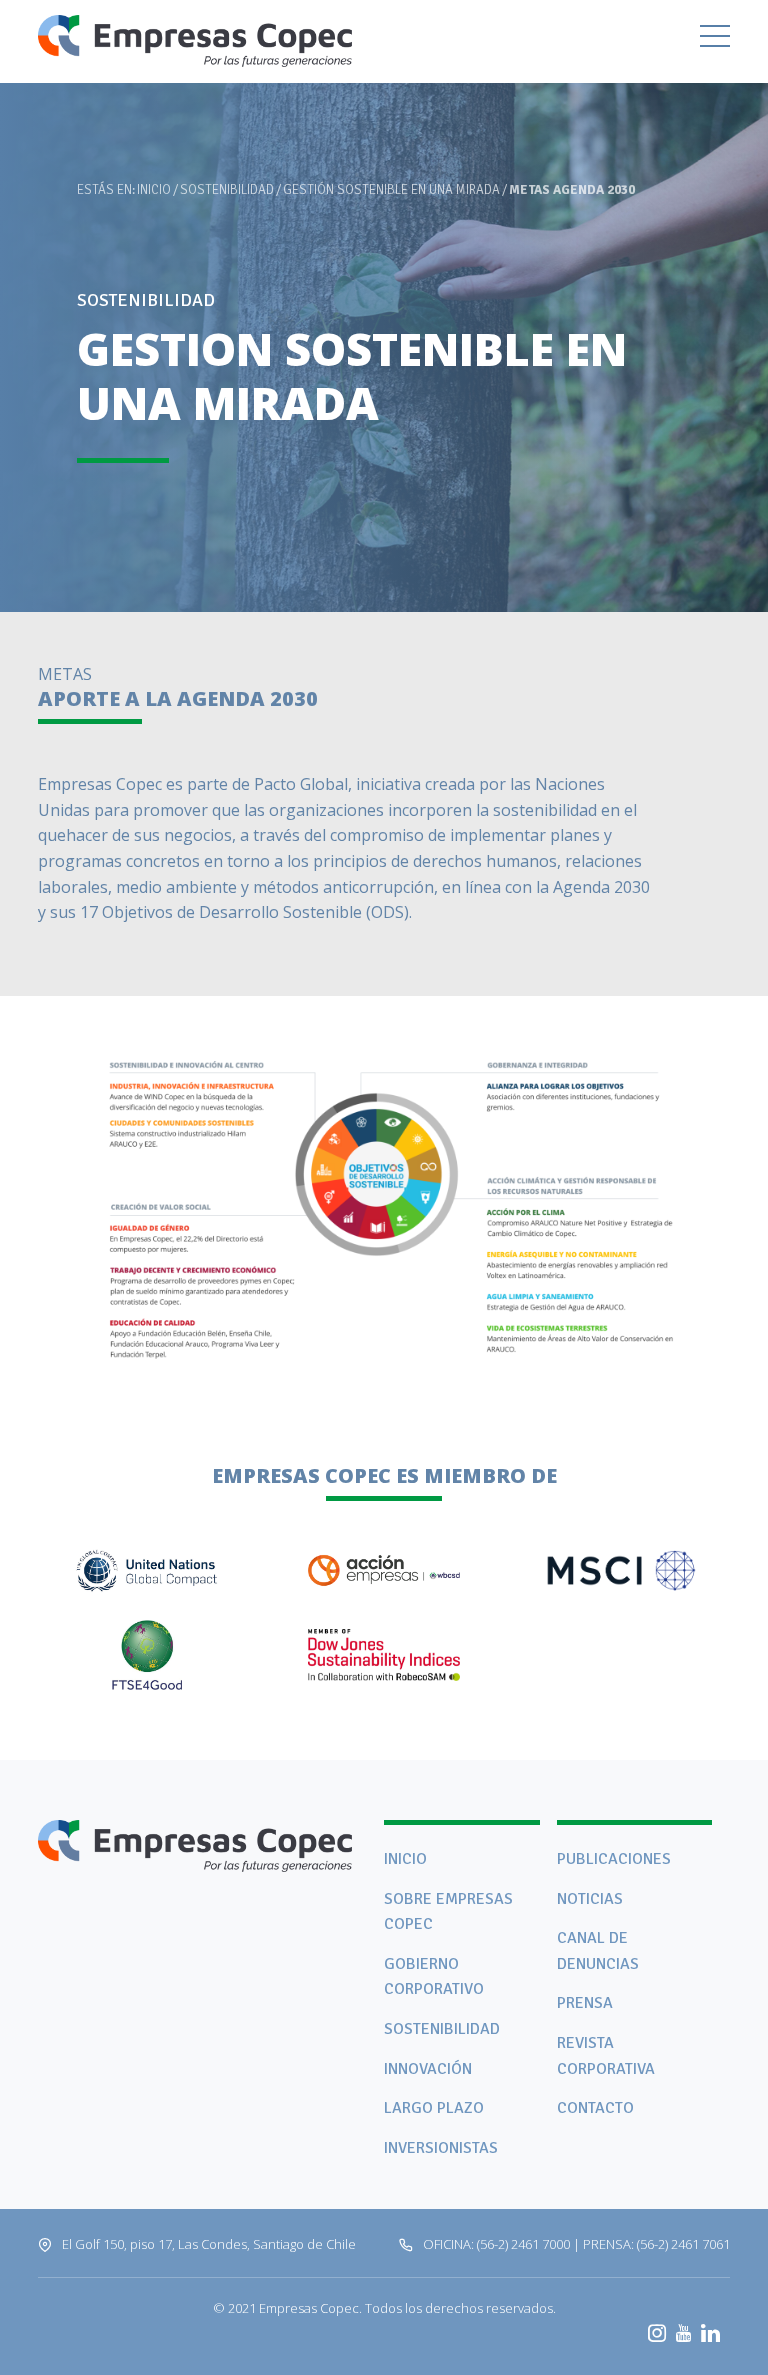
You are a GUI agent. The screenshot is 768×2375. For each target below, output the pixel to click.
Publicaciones (614, 1859)
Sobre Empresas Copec (448, 1912)
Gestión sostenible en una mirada (391, 190)
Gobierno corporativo (434, 1977)
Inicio (154, 190)
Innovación (428, 2069)
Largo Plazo (434, 2108)
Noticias (590, 1899)
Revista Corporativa (606, 2056)
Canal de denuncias (598, 1951)
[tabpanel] (384, 306)
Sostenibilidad (227, 190)
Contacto (595, 2108)
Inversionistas (441, 2148)
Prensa (585, 2003)
